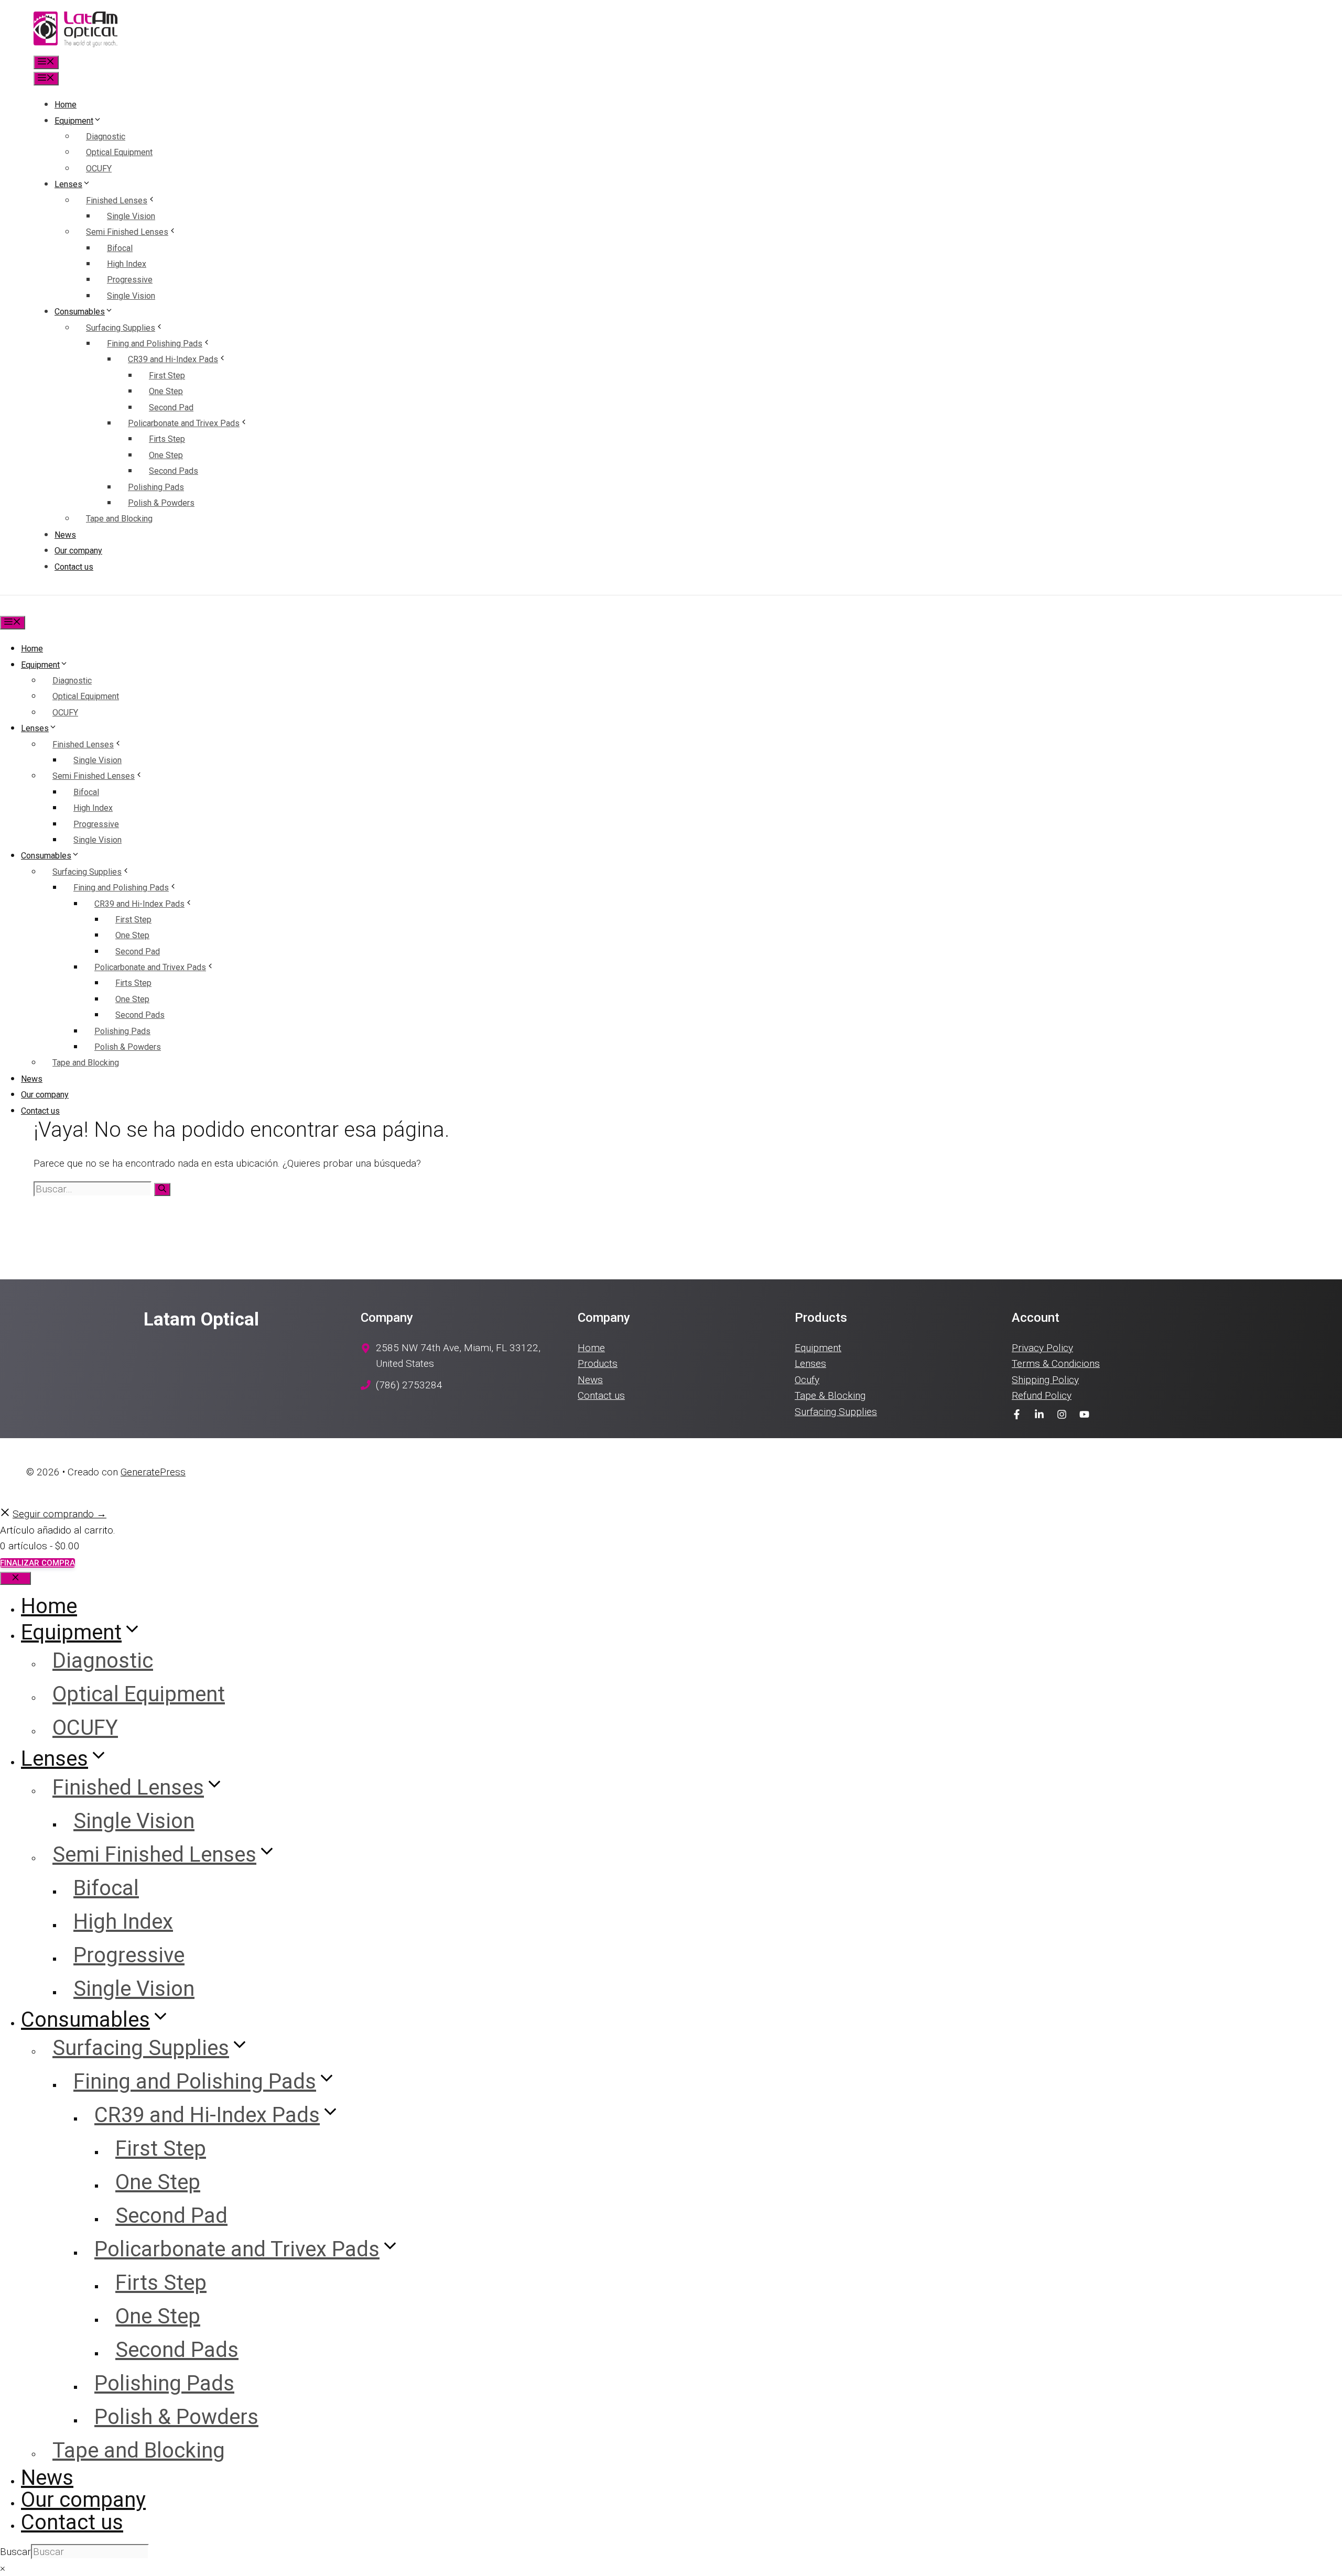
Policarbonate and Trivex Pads (184, 423)
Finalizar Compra (37, 1563)
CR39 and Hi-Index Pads (173, 359)
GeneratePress (153, 1472)
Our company (78, 551)
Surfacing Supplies (121, 328)
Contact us (74, 567)
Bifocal (120, 248)
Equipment (74, 121)
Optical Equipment (119, 152)
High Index (127, 264)
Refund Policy (1042, 1395)
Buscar (15, 2552)
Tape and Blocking (119, 519)
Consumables (80, 312)
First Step (167, 376)
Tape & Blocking (830, 1395)
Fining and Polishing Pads (155, 344)
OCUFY (99, 169)
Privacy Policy (1042, 1348)
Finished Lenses (117, 200)
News (65, 535)
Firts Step (167, 439)
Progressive (130, 280)
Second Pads (174, 471)
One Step (166, 391)
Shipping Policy (1045, 1380)
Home (66, 105)
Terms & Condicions (1056, 1363)
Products (598, 1363)
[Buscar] (162, 1189)
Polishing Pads (156, 487)
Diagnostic (106, 137)
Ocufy (807, 1380)
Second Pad (171, 407)
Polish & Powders (161, 503)
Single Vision (131, 216)
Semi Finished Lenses (127, 232)
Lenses (68, 184)
